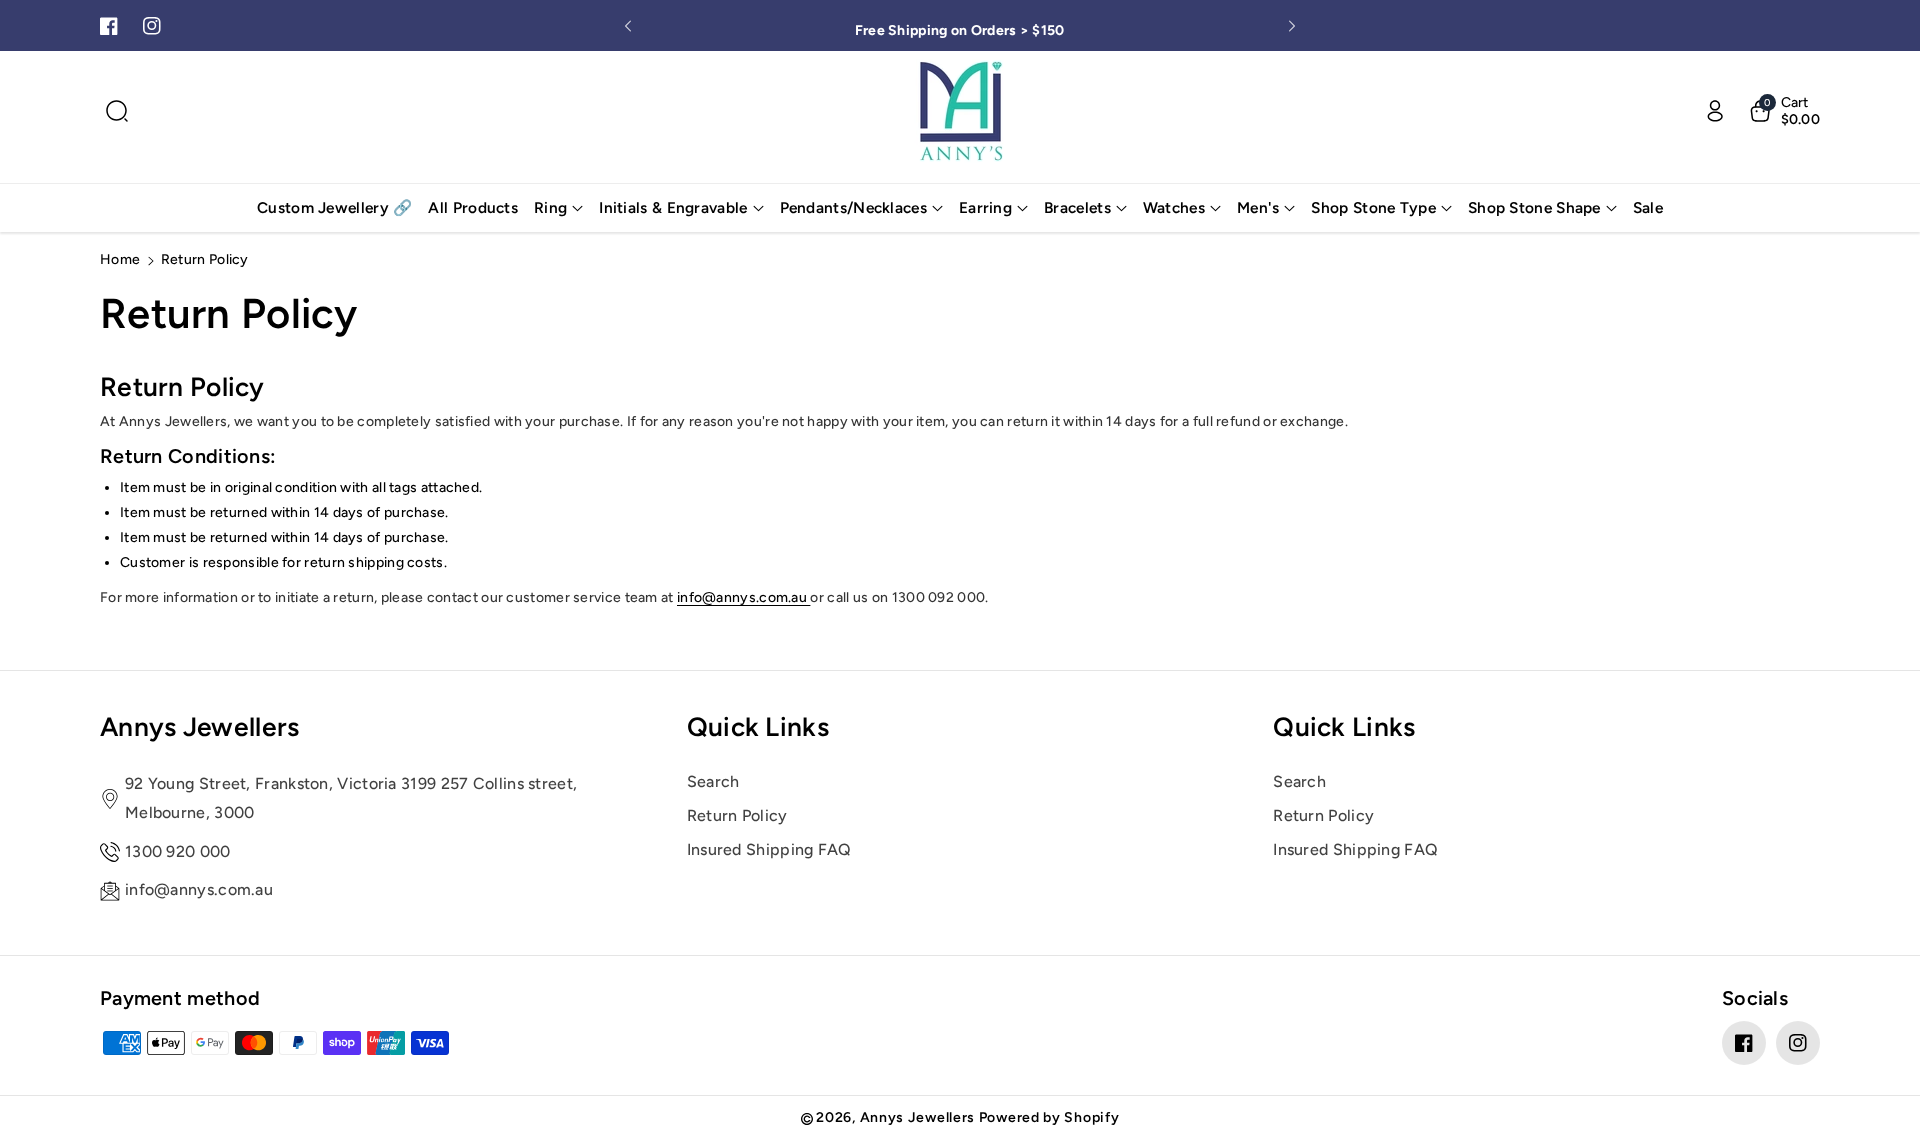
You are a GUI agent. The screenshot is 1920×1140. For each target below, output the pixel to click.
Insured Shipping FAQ (769, 849)
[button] (117, 111)
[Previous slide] (628, 26)
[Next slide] (1292, 26)
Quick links (758, 727)
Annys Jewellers (200, 727)
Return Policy (737, 815)
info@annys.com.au (743, 597)
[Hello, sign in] (1715, 111)
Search (713, 781)
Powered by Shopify (1049, 1117)
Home (120, 259)
